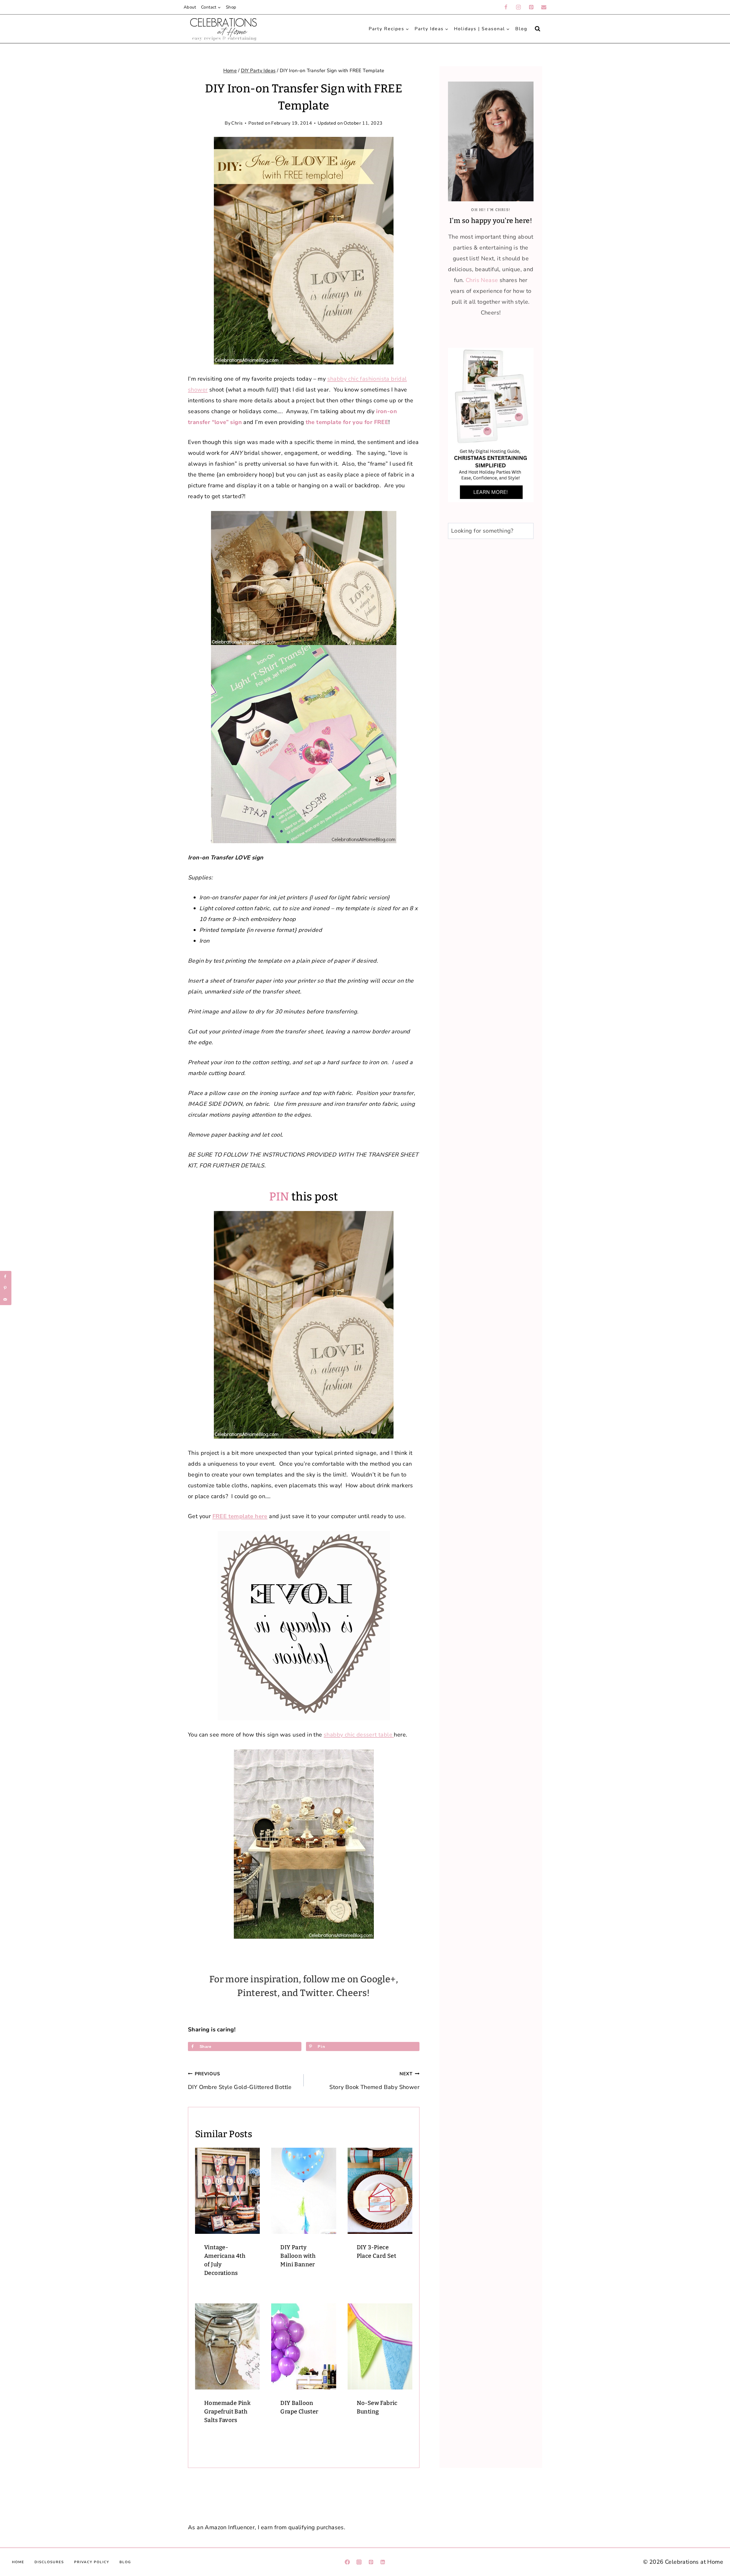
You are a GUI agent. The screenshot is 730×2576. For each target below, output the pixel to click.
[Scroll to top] (715, 2467)
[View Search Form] (538, 29)
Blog (521, 29)
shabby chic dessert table (359, 1735)
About (190, 7)
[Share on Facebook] (6, 1277)
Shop (231, 7)
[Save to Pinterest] (6, 1288)
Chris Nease (482, 280)
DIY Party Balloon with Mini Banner (298, 2256)
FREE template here (240, 1516)
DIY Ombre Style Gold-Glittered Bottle (240, 2081)
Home (18, 2562)
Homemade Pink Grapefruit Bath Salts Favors (227, 2411)
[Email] (544, 7)
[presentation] (227, 2191)
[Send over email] (6, 1299)
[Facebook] (506, 7)
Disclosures (49, 2562)
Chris (237, 123)
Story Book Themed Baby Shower (374, 2081)
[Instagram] (518, 7)
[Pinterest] (531, 7)
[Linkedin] (383, 2562)
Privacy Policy (92, 2562)
